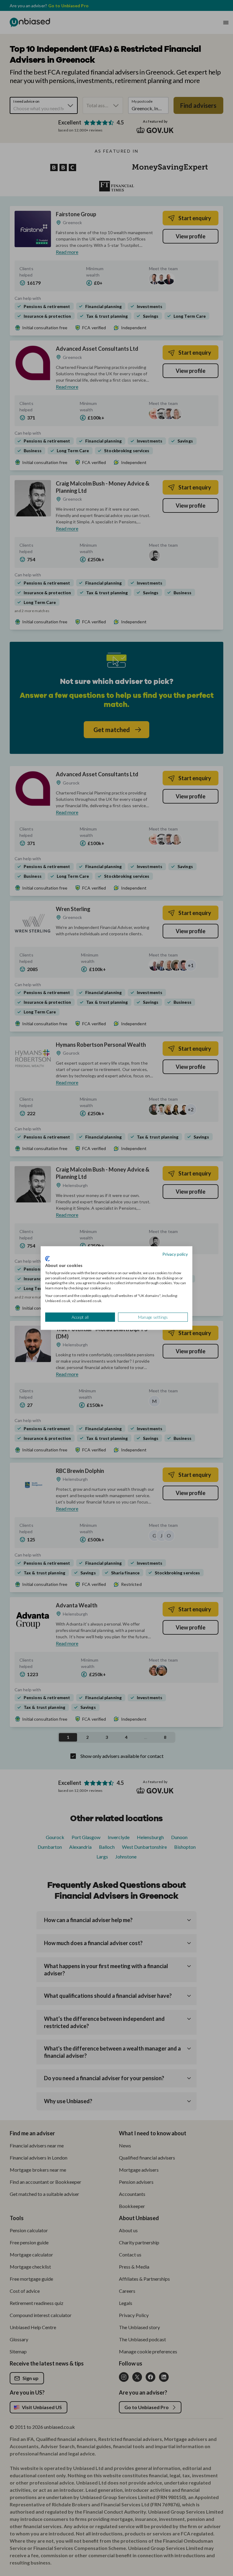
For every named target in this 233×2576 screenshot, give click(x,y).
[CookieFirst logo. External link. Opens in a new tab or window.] (47, 1259)
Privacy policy (175, 1254)
